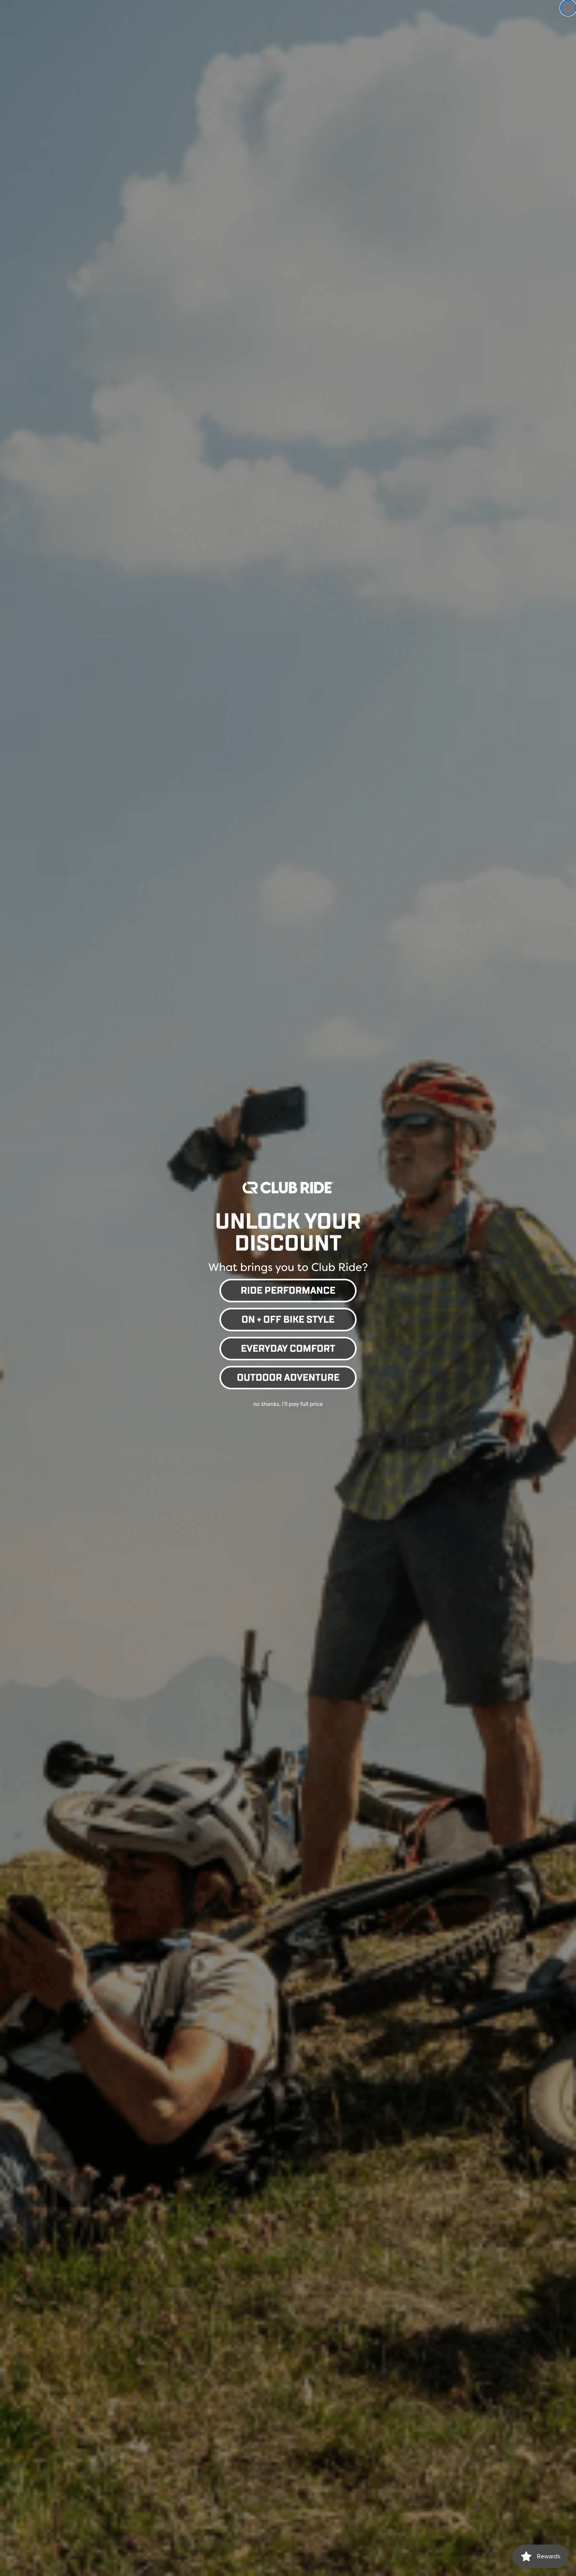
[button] (288, 1289)
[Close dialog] (568, 8)
